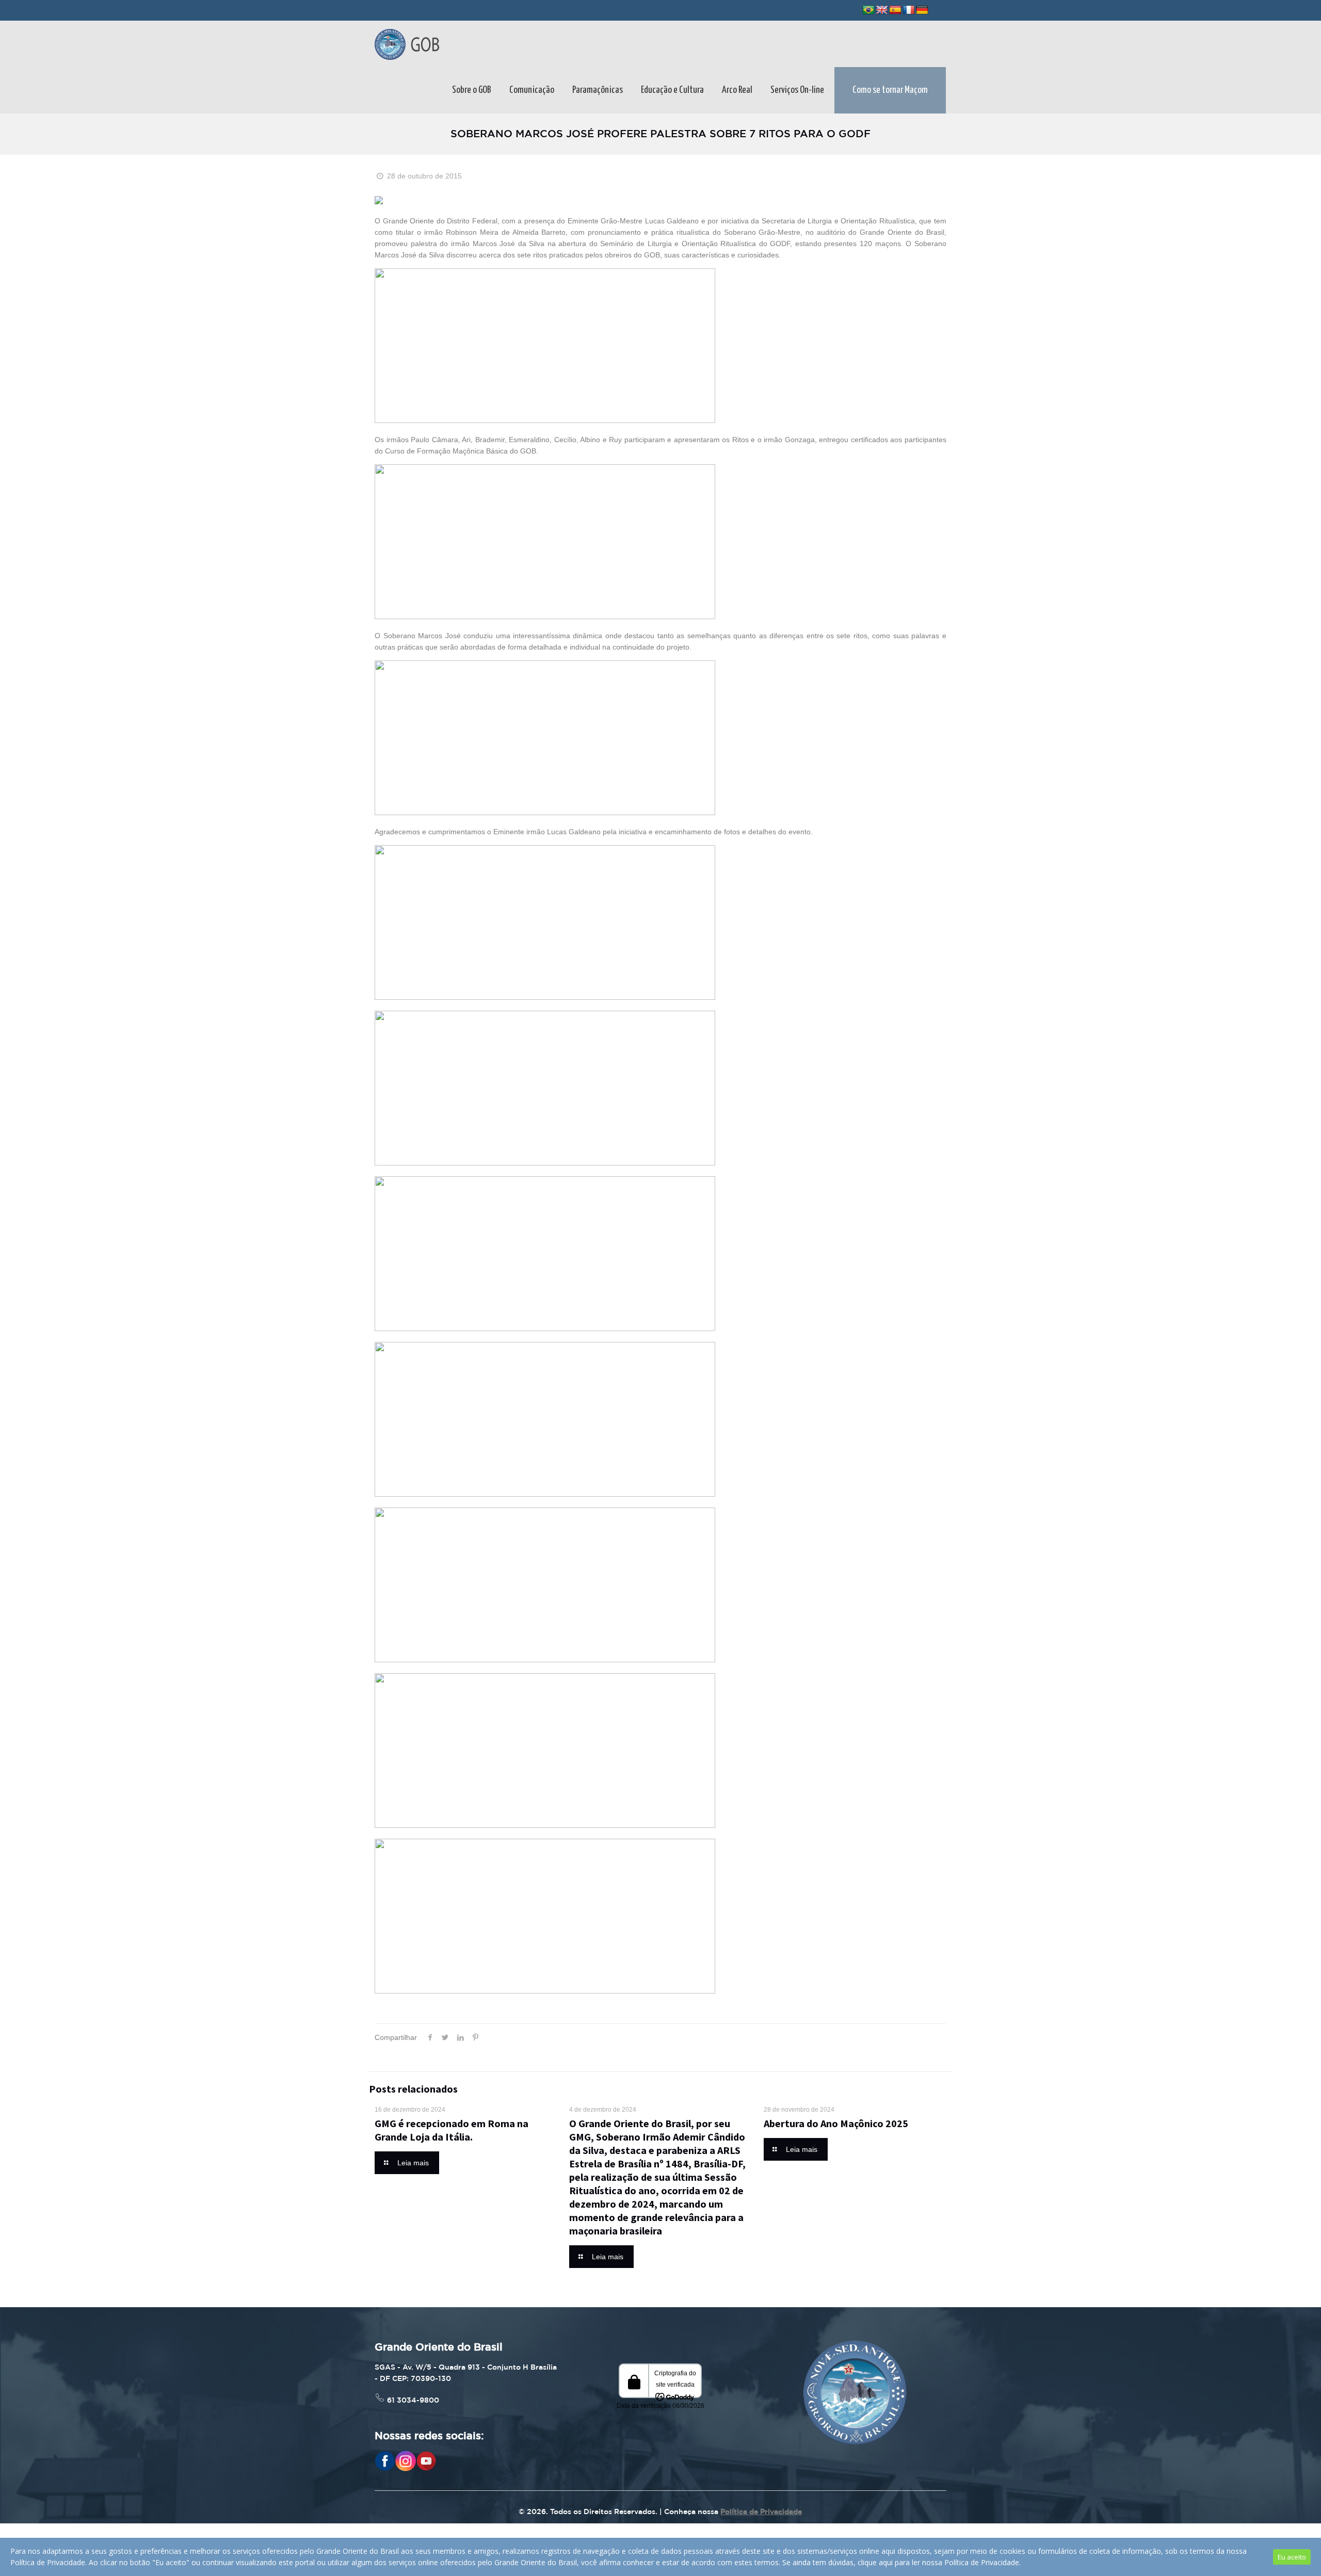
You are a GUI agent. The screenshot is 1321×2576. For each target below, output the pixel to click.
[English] (882, 10)
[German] (922, 10)
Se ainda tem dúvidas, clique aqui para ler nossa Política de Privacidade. (901, 2562)
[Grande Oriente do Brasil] (407, 44)
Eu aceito (1292, 2557)
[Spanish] (895, 10)
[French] (909, 10)
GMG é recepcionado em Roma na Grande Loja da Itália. (452, 2130)
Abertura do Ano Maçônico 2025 (836, 2123)
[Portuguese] (868, 10)
